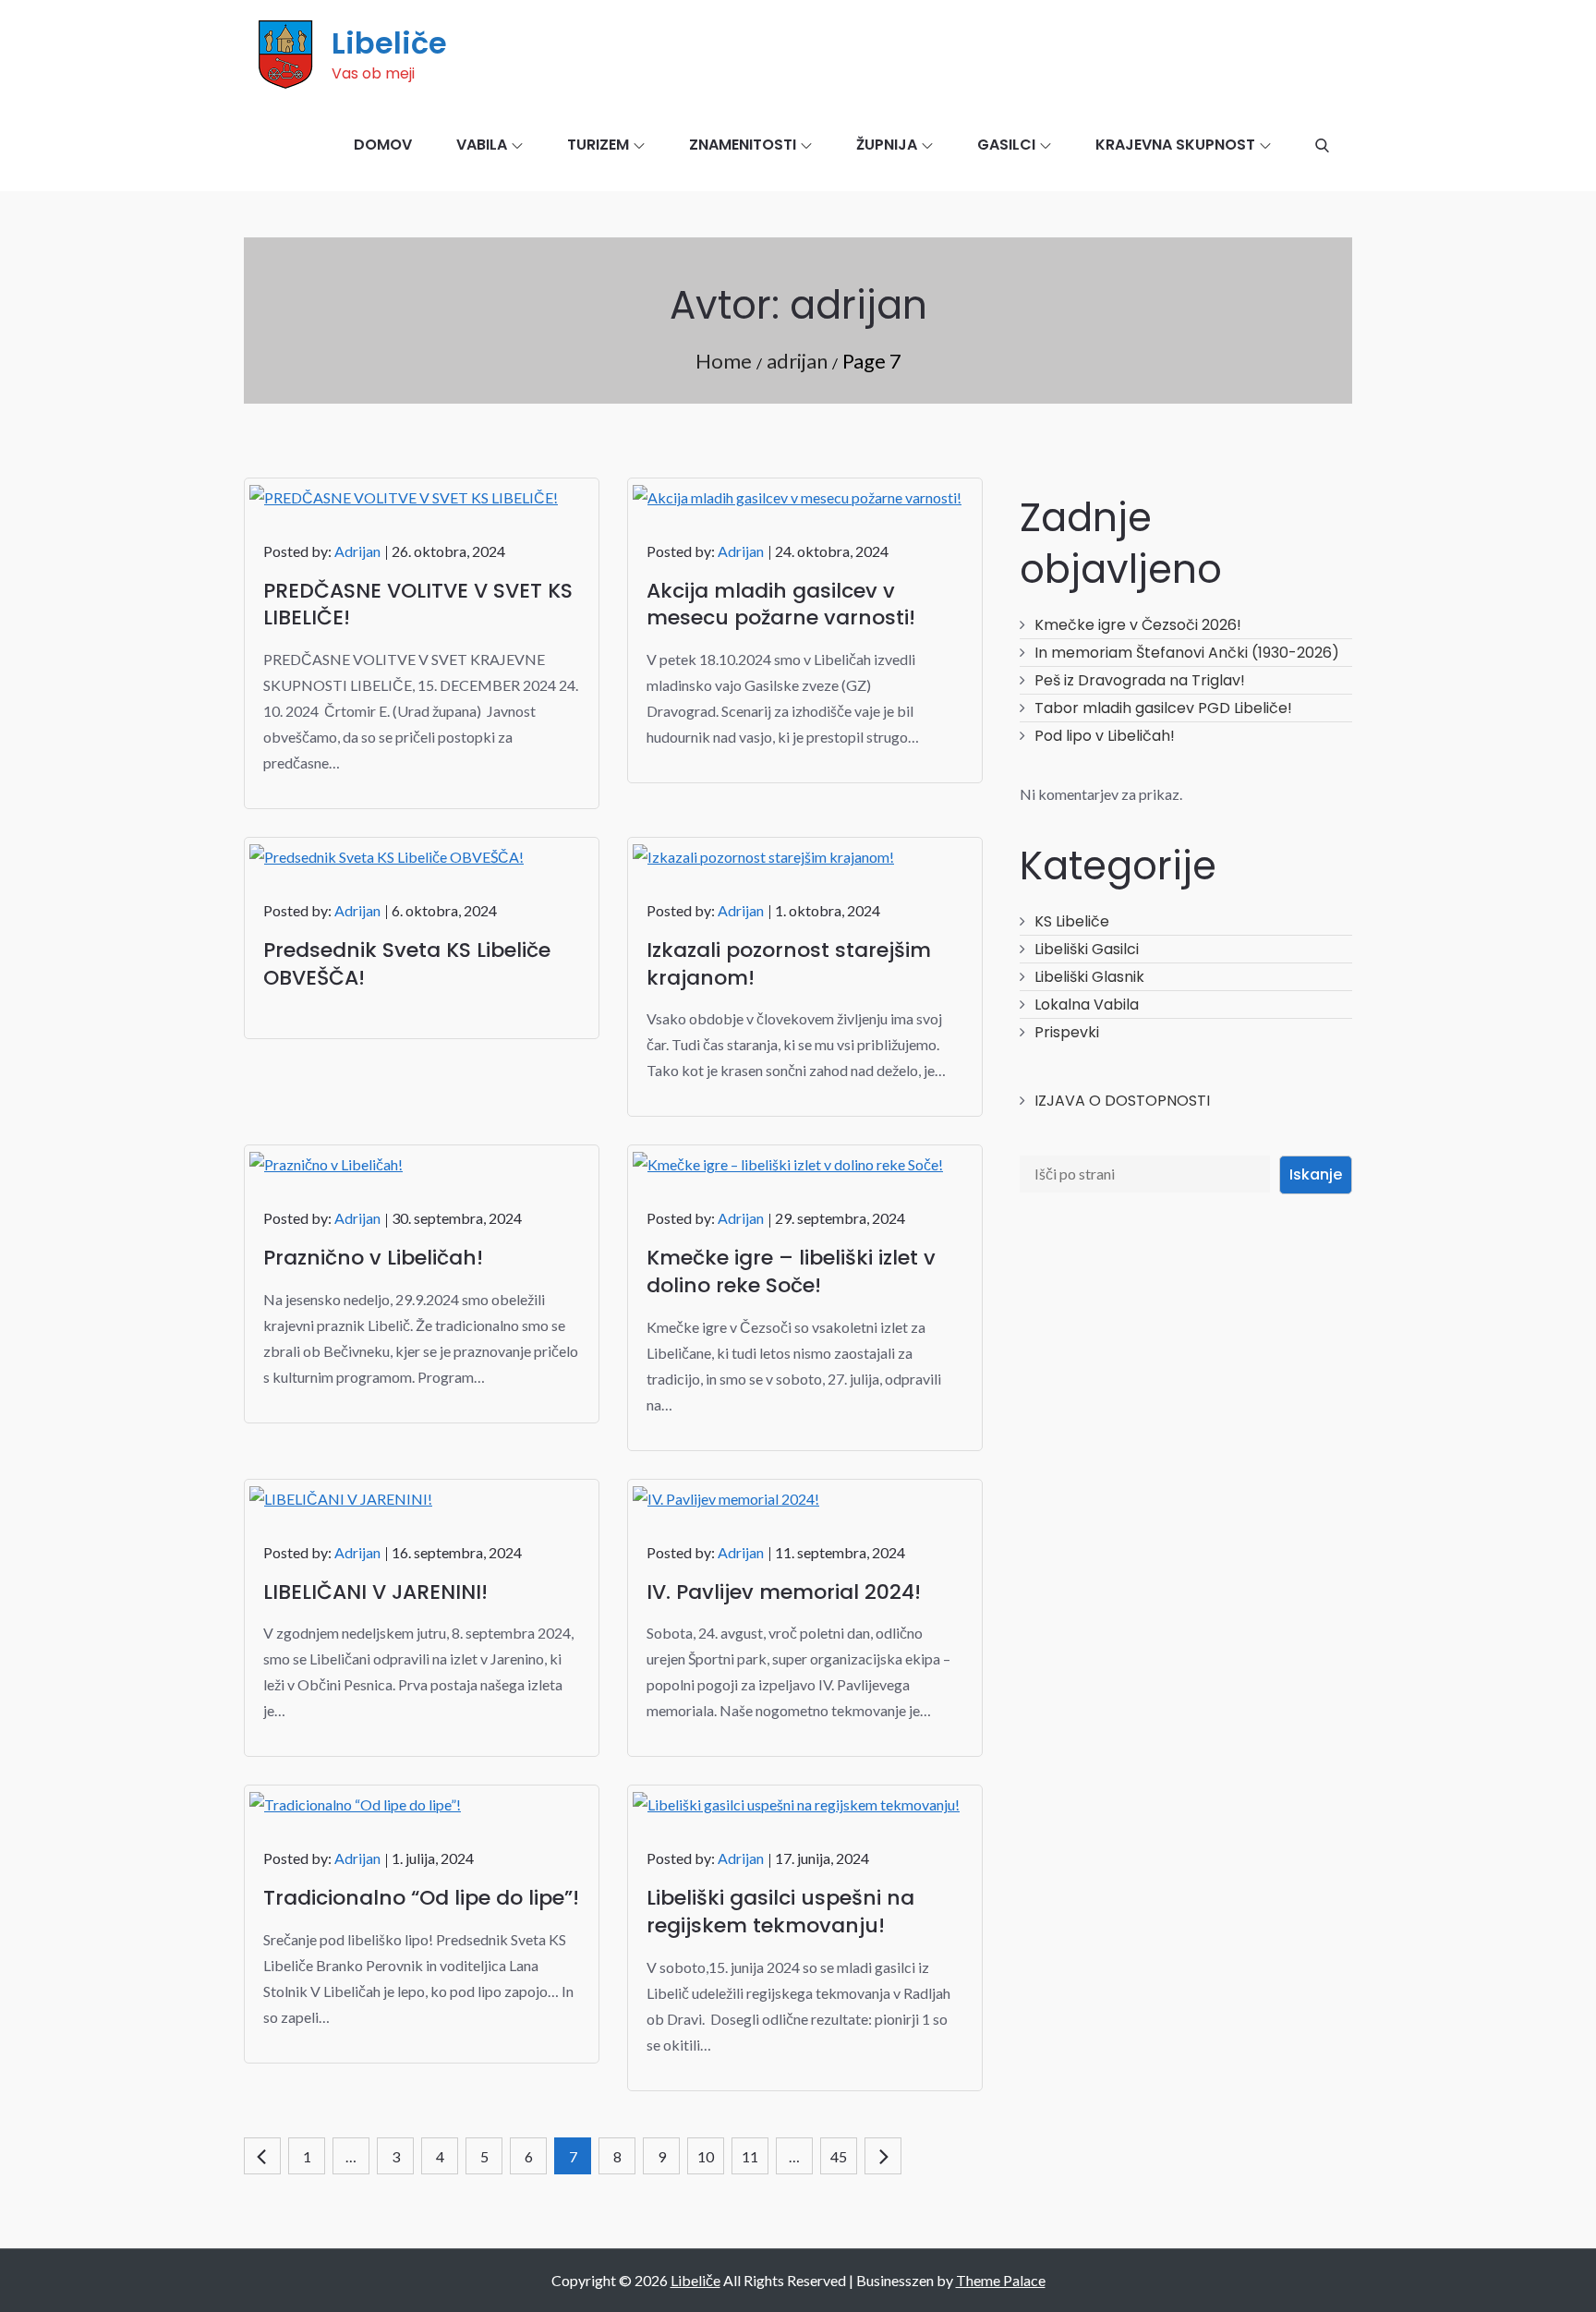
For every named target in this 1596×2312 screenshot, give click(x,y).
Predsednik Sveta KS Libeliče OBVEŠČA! (407, 964)
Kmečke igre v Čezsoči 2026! (1138, 625)
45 (839, 2156)
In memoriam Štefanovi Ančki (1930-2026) (1187, 653)
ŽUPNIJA (887, 145)
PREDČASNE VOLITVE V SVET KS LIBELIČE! (418, 605)
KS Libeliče (1072, 921)
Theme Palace (1001, 2280)
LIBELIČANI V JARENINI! (375, 1592)
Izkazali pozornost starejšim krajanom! (789, 964)
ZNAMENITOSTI (743, 145)
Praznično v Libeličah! (373, 1258)
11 (750, 2156)
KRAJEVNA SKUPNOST (1175, 145)
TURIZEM (598, 145)
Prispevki (1067, 1032)
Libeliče (389, 43)
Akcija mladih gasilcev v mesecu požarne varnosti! (781, 605)
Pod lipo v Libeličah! (1105, 736)
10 (706, 2156)
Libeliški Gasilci (1087, 949)
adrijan (357, 551)
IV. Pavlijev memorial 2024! (784, 1592)
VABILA (482, 145)
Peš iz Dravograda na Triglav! (1140, 680)
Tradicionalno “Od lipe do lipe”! (421, 1898)
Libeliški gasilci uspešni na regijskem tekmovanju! (780, 1912)
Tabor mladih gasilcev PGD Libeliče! (1163, 708)
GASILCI (1006, 145)
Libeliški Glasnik (1089, 977)
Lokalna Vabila (1087, 1005)
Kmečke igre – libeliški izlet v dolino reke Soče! (791, 1271)
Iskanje (1316, 1174)
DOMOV (383, 145)
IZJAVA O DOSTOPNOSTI (1122, 1101)
